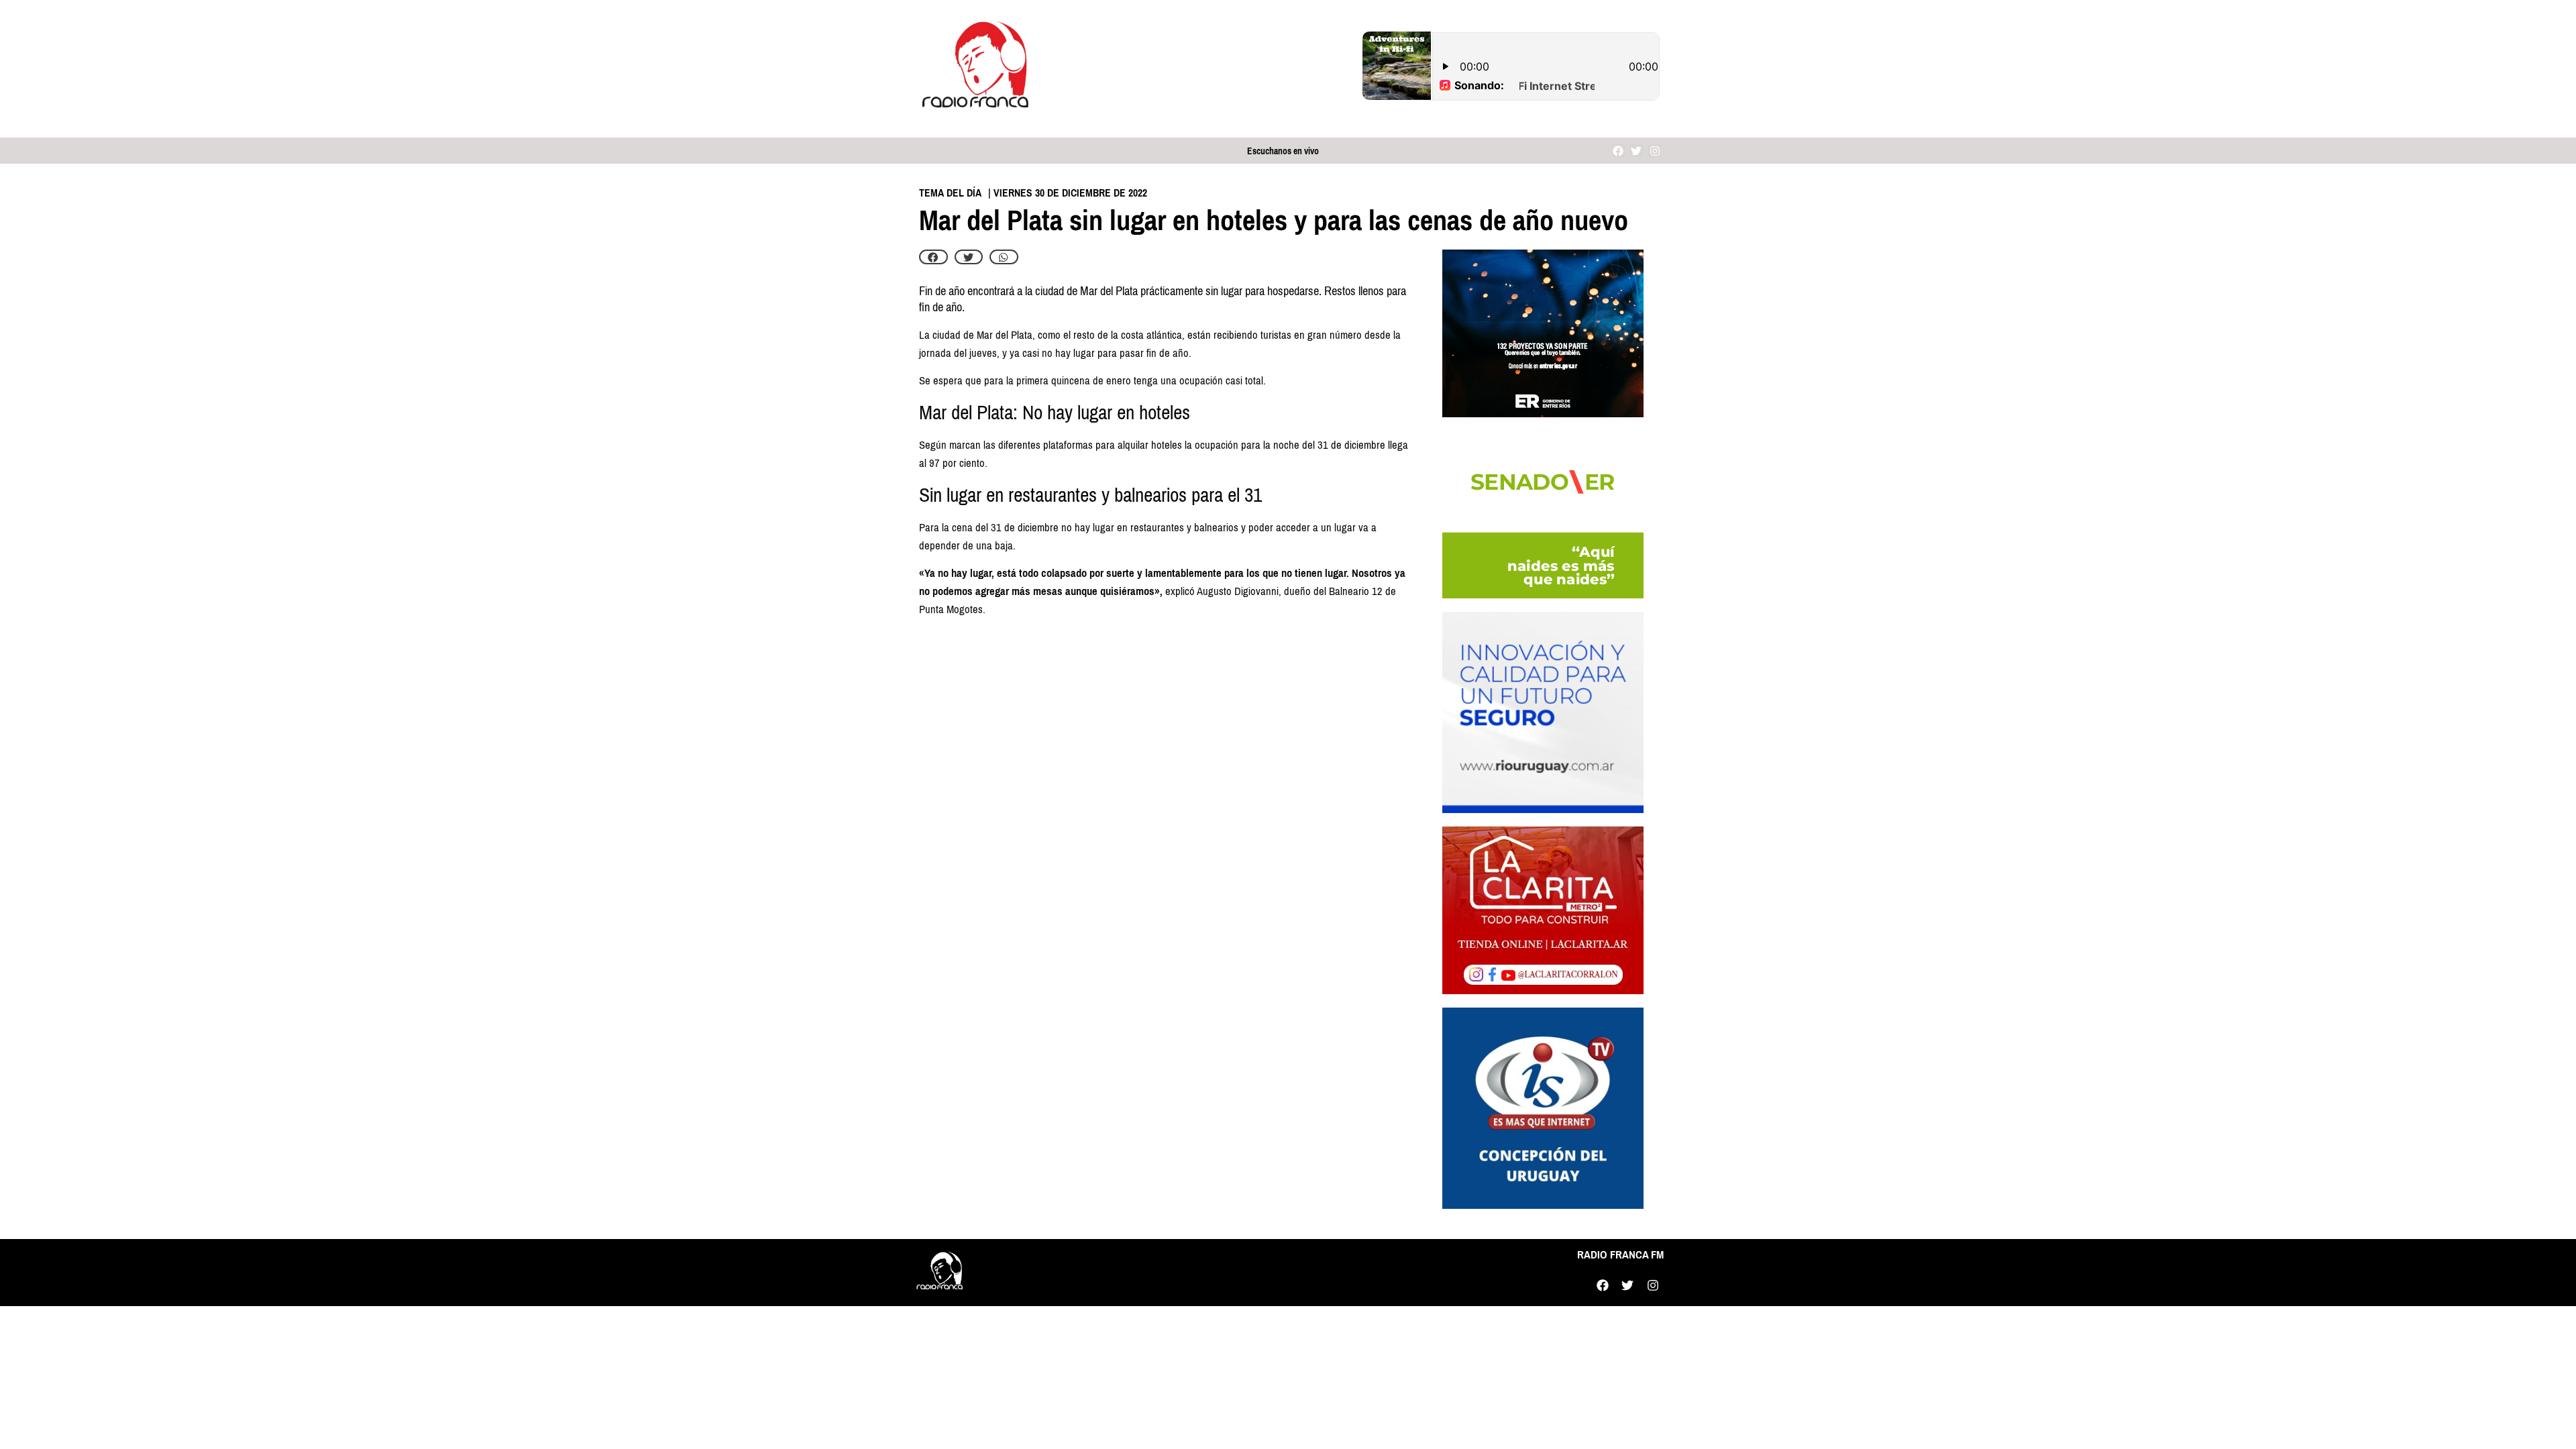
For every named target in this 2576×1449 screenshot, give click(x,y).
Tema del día (950, 193)
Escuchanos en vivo (1283, 151)
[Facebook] (1618, 151)
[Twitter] (1636, 151)
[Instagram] (1655, 151)
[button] (933, 257)
